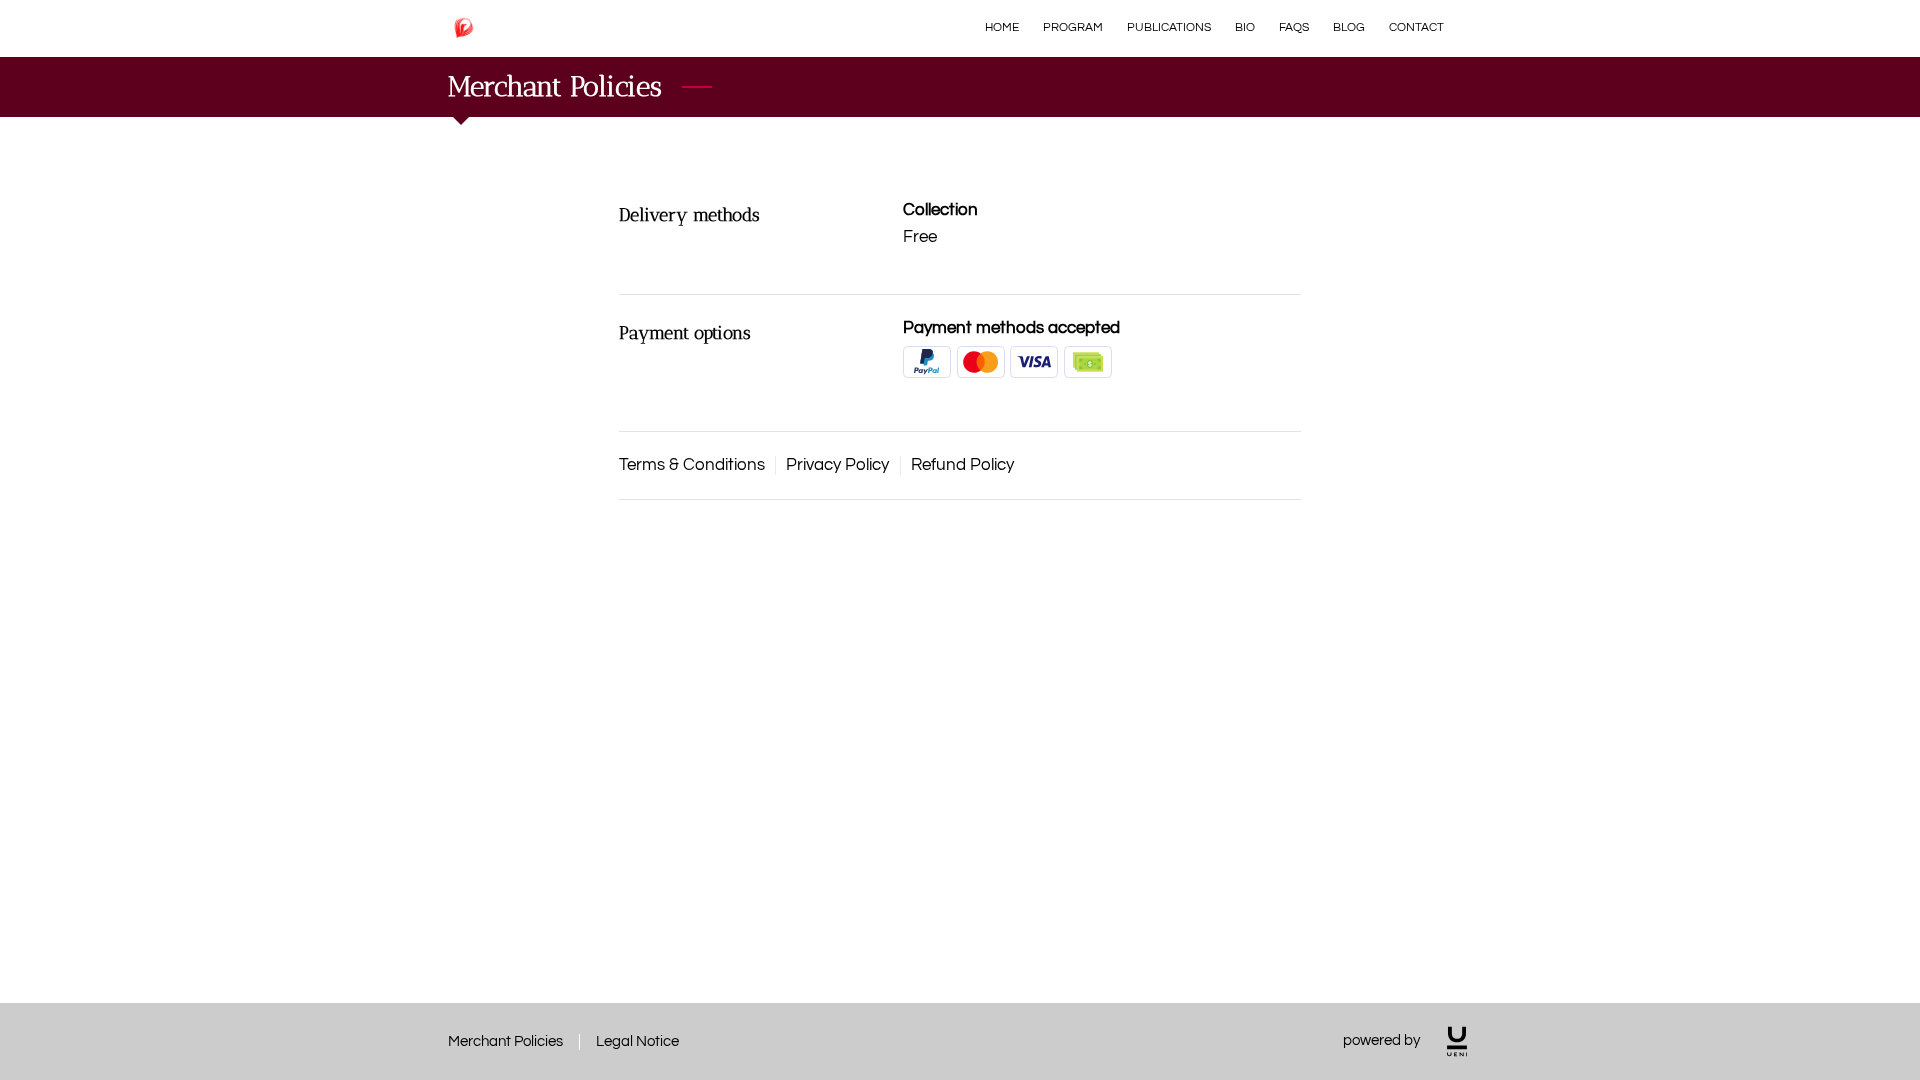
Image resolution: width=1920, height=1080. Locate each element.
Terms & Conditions (692, 465)
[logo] (1457, 1041)
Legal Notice (637, 1041)
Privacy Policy (837, 465)
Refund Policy (962, 465)
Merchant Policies (505, 1041)
